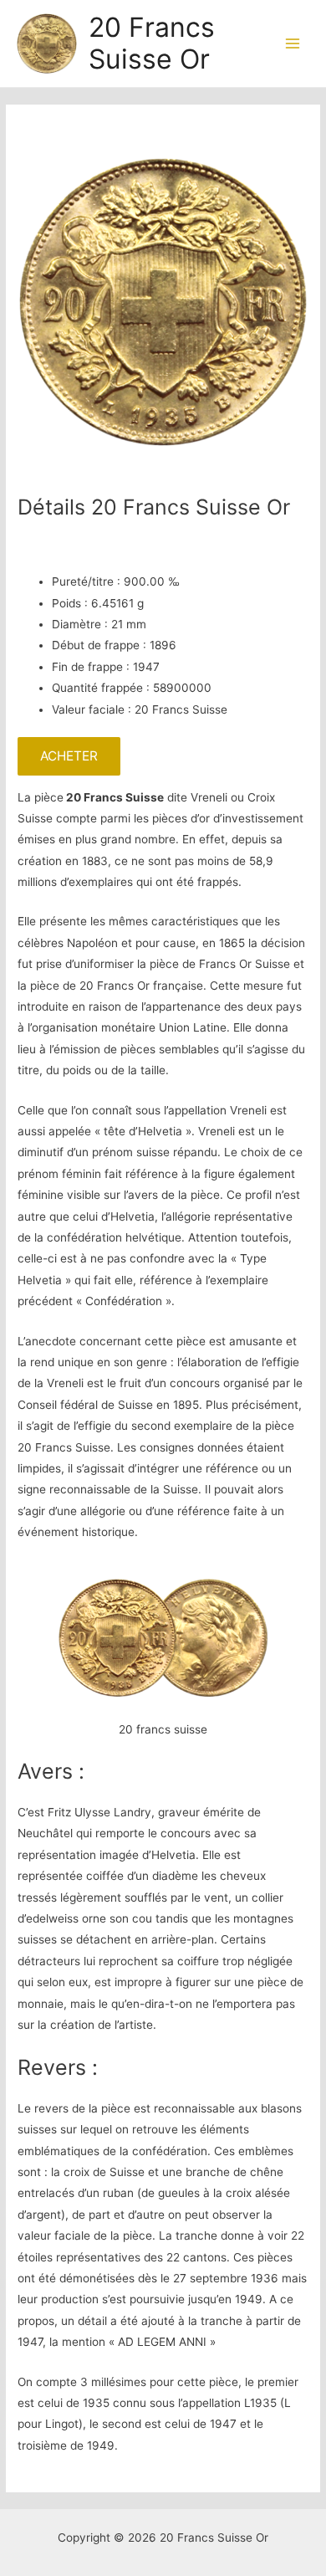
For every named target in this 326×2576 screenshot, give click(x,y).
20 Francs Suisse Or (152, 43)
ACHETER (69, 756)
